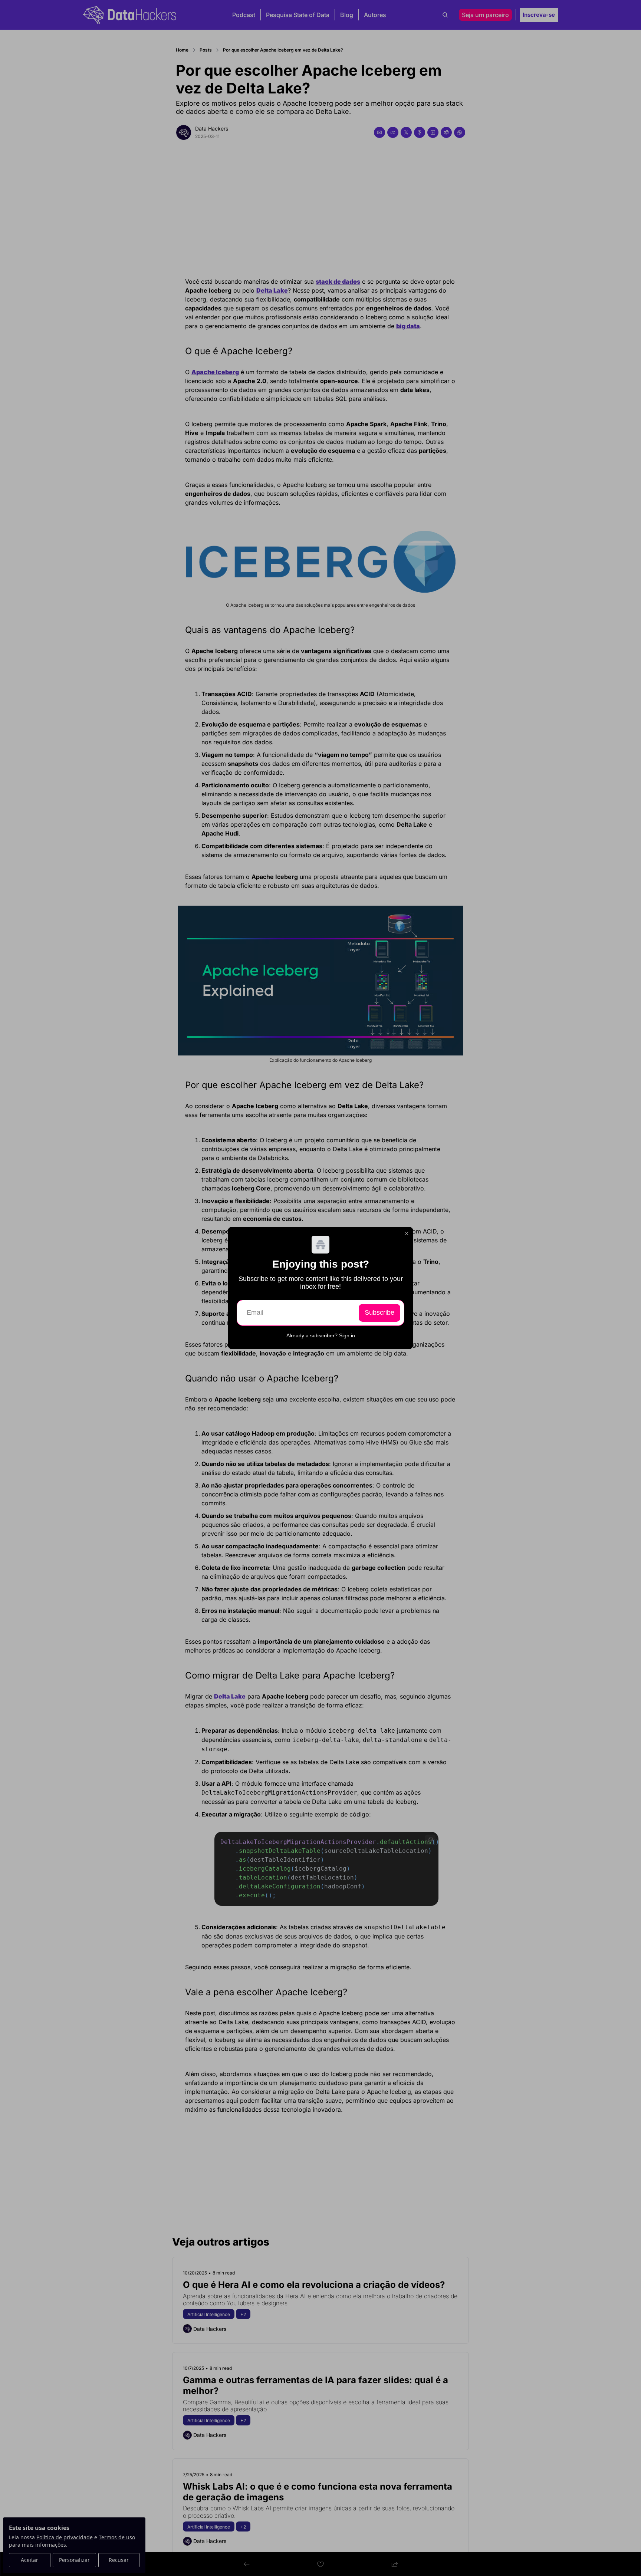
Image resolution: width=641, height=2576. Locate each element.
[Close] (407, 1233)
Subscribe (379, 1312)
